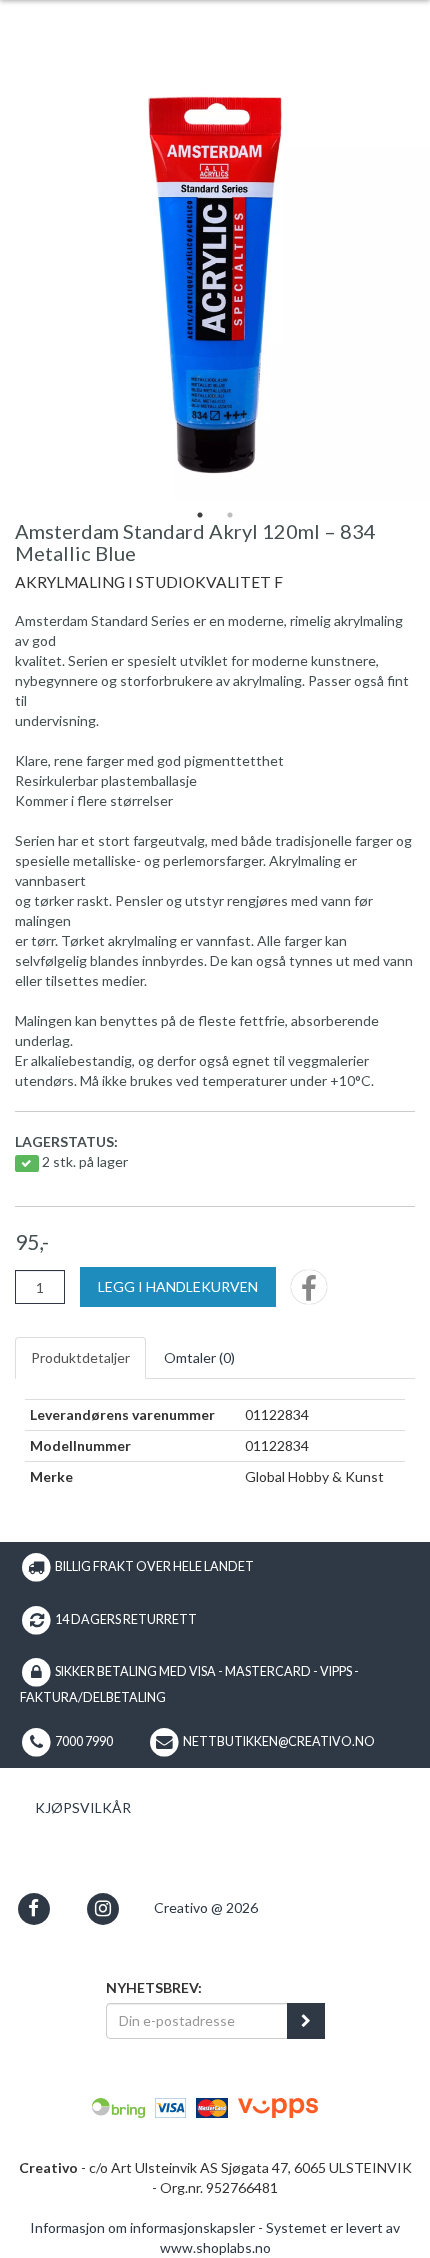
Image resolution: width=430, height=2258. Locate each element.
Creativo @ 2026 (206, 1907)
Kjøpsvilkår (83, 1807)
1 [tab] (200, 515)
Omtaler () (199, 1357)
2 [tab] (230, 515)
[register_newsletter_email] (306, 2021)
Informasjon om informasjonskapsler (142, 2227)
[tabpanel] (215, 285)
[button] (33, 1908)
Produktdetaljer (80, 1357)
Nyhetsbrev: (154, 1987)
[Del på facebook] (309, 1293)
